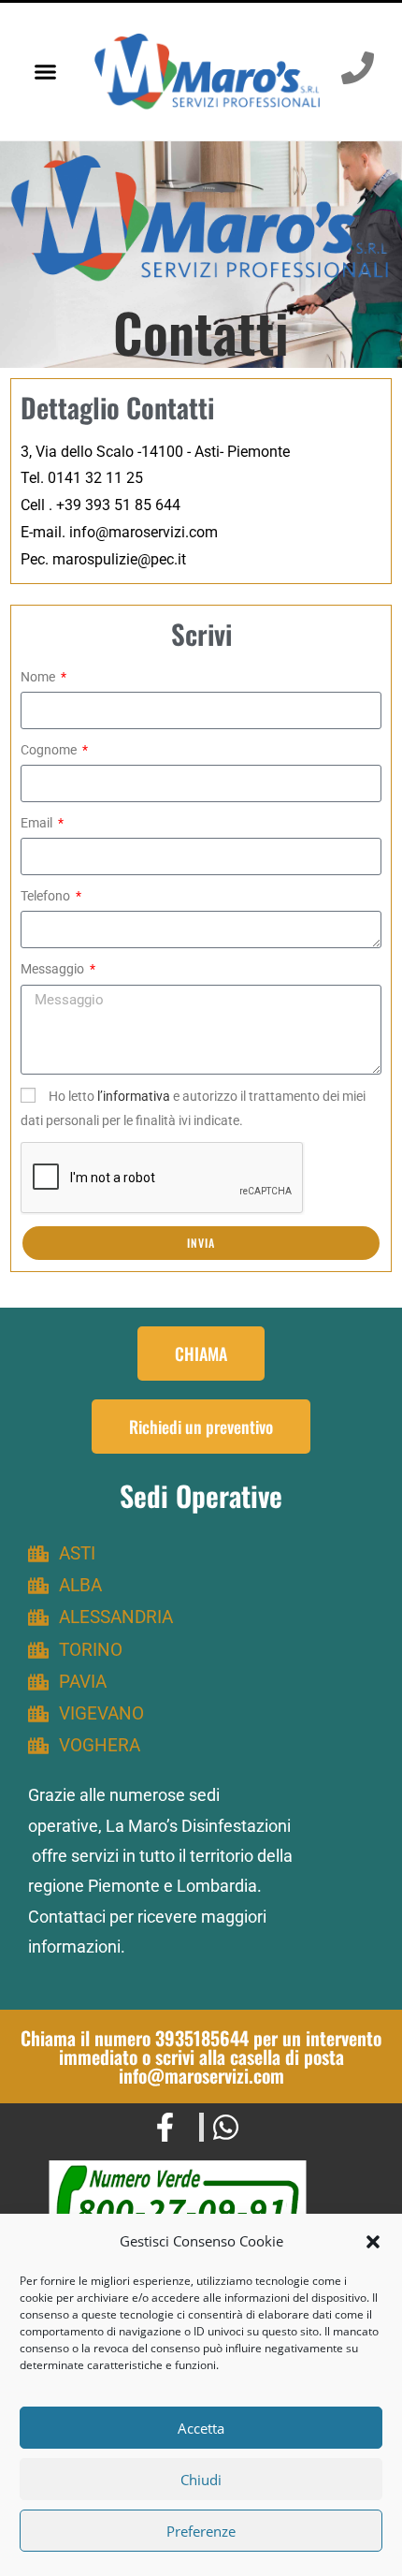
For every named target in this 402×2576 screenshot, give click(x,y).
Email (38, 823)
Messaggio (54, 969)
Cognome (50, 750)
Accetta (201, 2428)
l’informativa (134, 1096)
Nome (39, 677)
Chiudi (201, 2480)
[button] (373, 2242)
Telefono (47, 896)
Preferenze (201, 2531)
